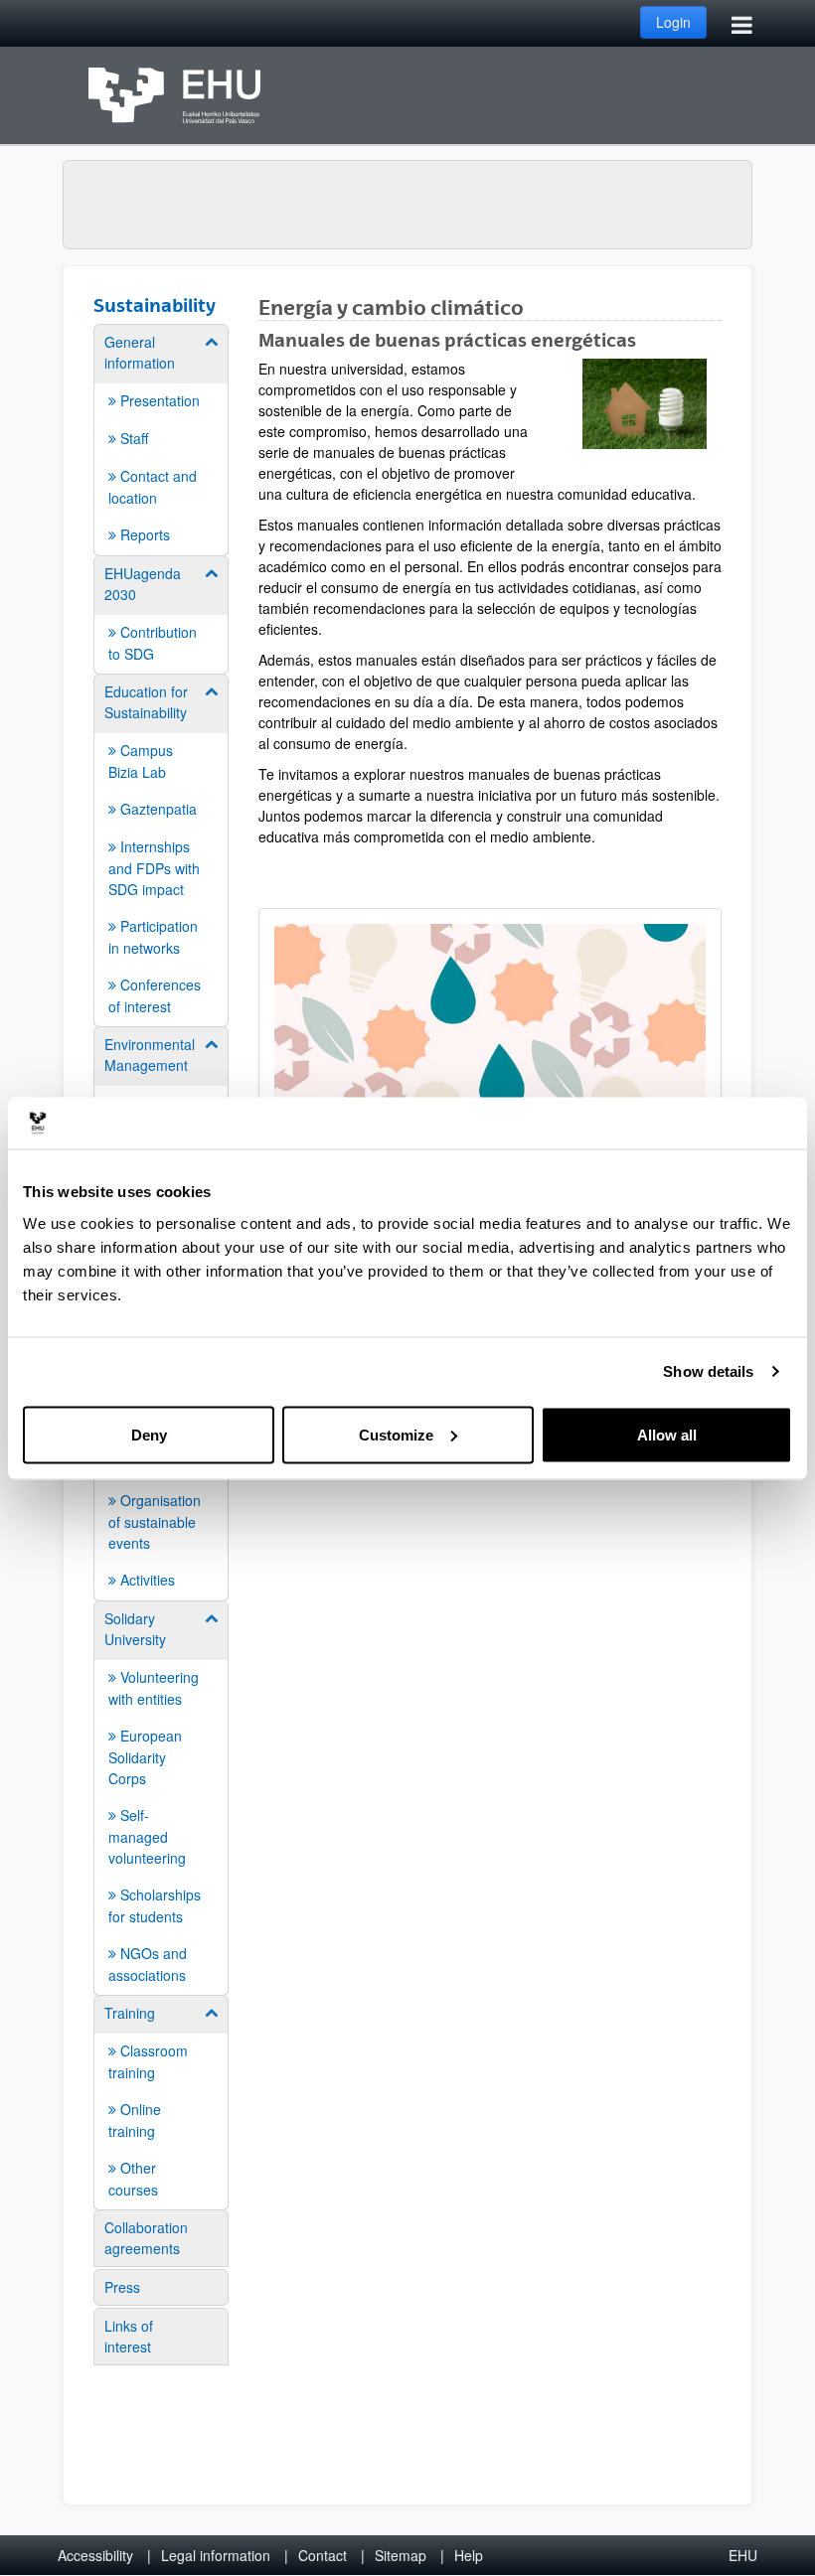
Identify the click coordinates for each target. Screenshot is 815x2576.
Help (469, 2555)
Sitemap (401, 2555)
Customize (396, 1434)
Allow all (667, 1434)
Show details (708, 1371)
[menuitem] (161, 439)
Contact (323, 2555)
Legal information (216, 2555)
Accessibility (95, 2555)
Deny (149, 1434)
